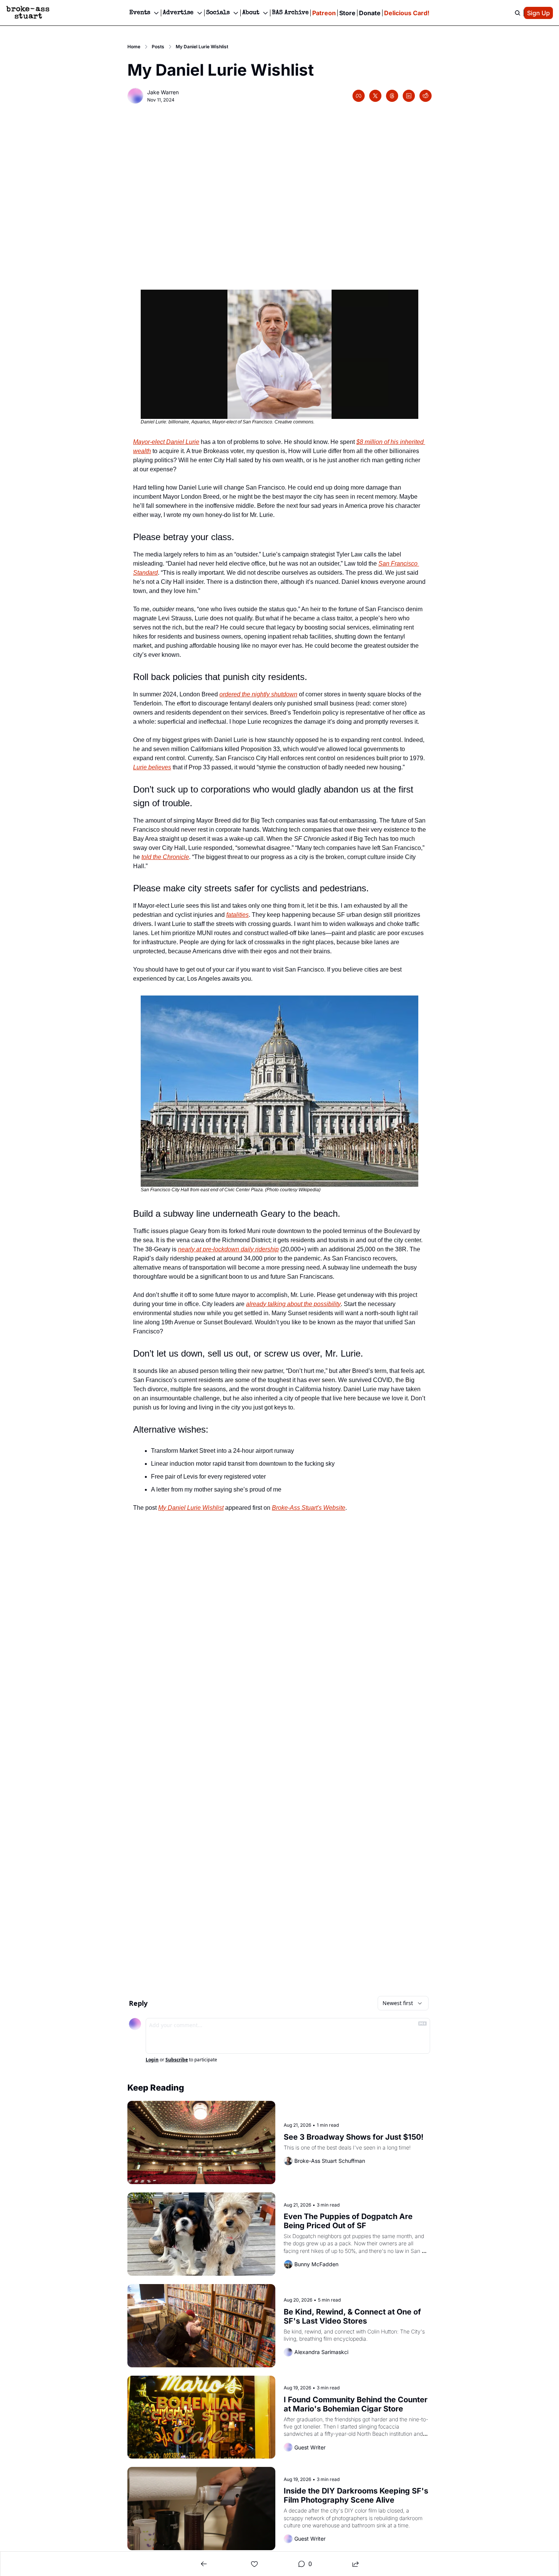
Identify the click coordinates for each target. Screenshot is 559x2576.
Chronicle (176, 857)
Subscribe (177, 2060)
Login (152, 2060)
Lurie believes (152, 767)
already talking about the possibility (293, 1304)
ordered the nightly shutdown (258, 694)
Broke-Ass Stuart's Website (309, 1508)
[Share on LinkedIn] (409, 96)
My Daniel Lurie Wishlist (191, 1508)
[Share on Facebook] (359, 96)
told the (152, 857)
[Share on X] (375, 96)
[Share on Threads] (392, 96)
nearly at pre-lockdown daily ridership (228, 1249)
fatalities (237, 915)
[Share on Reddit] (426, 96)
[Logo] (28, 13)
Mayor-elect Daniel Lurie (166, 442)
